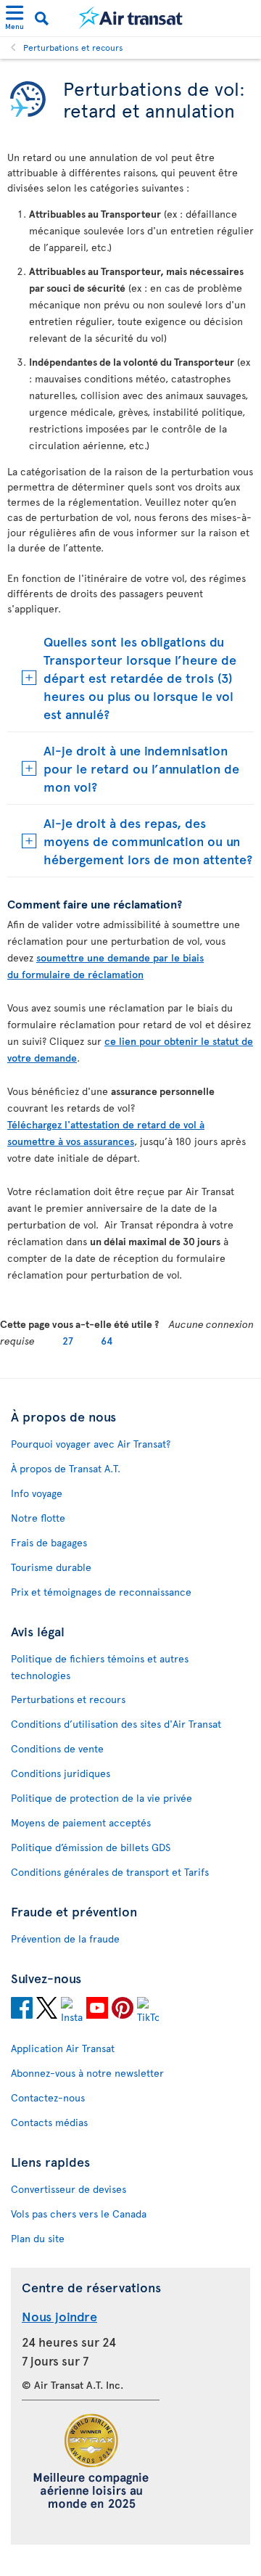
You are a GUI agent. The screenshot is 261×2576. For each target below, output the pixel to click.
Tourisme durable (51, 1567)
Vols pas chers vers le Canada (79, 2214)
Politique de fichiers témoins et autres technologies (100, 1667)
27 (68, 1341)
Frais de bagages (49, 1542)
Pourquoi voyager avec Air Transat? (91, 1444)
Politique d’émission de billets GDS (91, 1847)
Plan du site (38, 2238)
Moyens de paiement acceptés (81, 1822)
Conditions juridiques (61, 1773)
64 (107, 1341)
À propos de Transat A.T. (66, 1468)
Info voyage (37, 1493)
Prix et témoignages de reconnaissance (101, 1592)
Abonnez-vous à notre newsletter (87, 2073)
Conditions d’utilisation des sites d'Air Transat (116, 1724)
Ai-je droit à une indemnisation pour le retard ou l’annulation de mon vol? (141, 768)
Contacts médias (49, 2122)
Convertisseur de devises (69, 2189)
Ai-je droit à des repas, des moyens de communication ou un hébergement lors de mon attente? (148, 841)
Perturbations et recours (73, 47)
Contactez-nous (48, 2097)
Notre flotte (38, 1518)
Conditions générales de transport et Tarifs (110, 1872)
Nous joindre (59, 2316)
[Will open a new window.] (22, 2010)
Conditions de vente (57, 1748)
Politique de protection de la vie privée (101, 1798)
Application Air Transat (63, 2048)
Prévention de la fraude (65, 1939)
